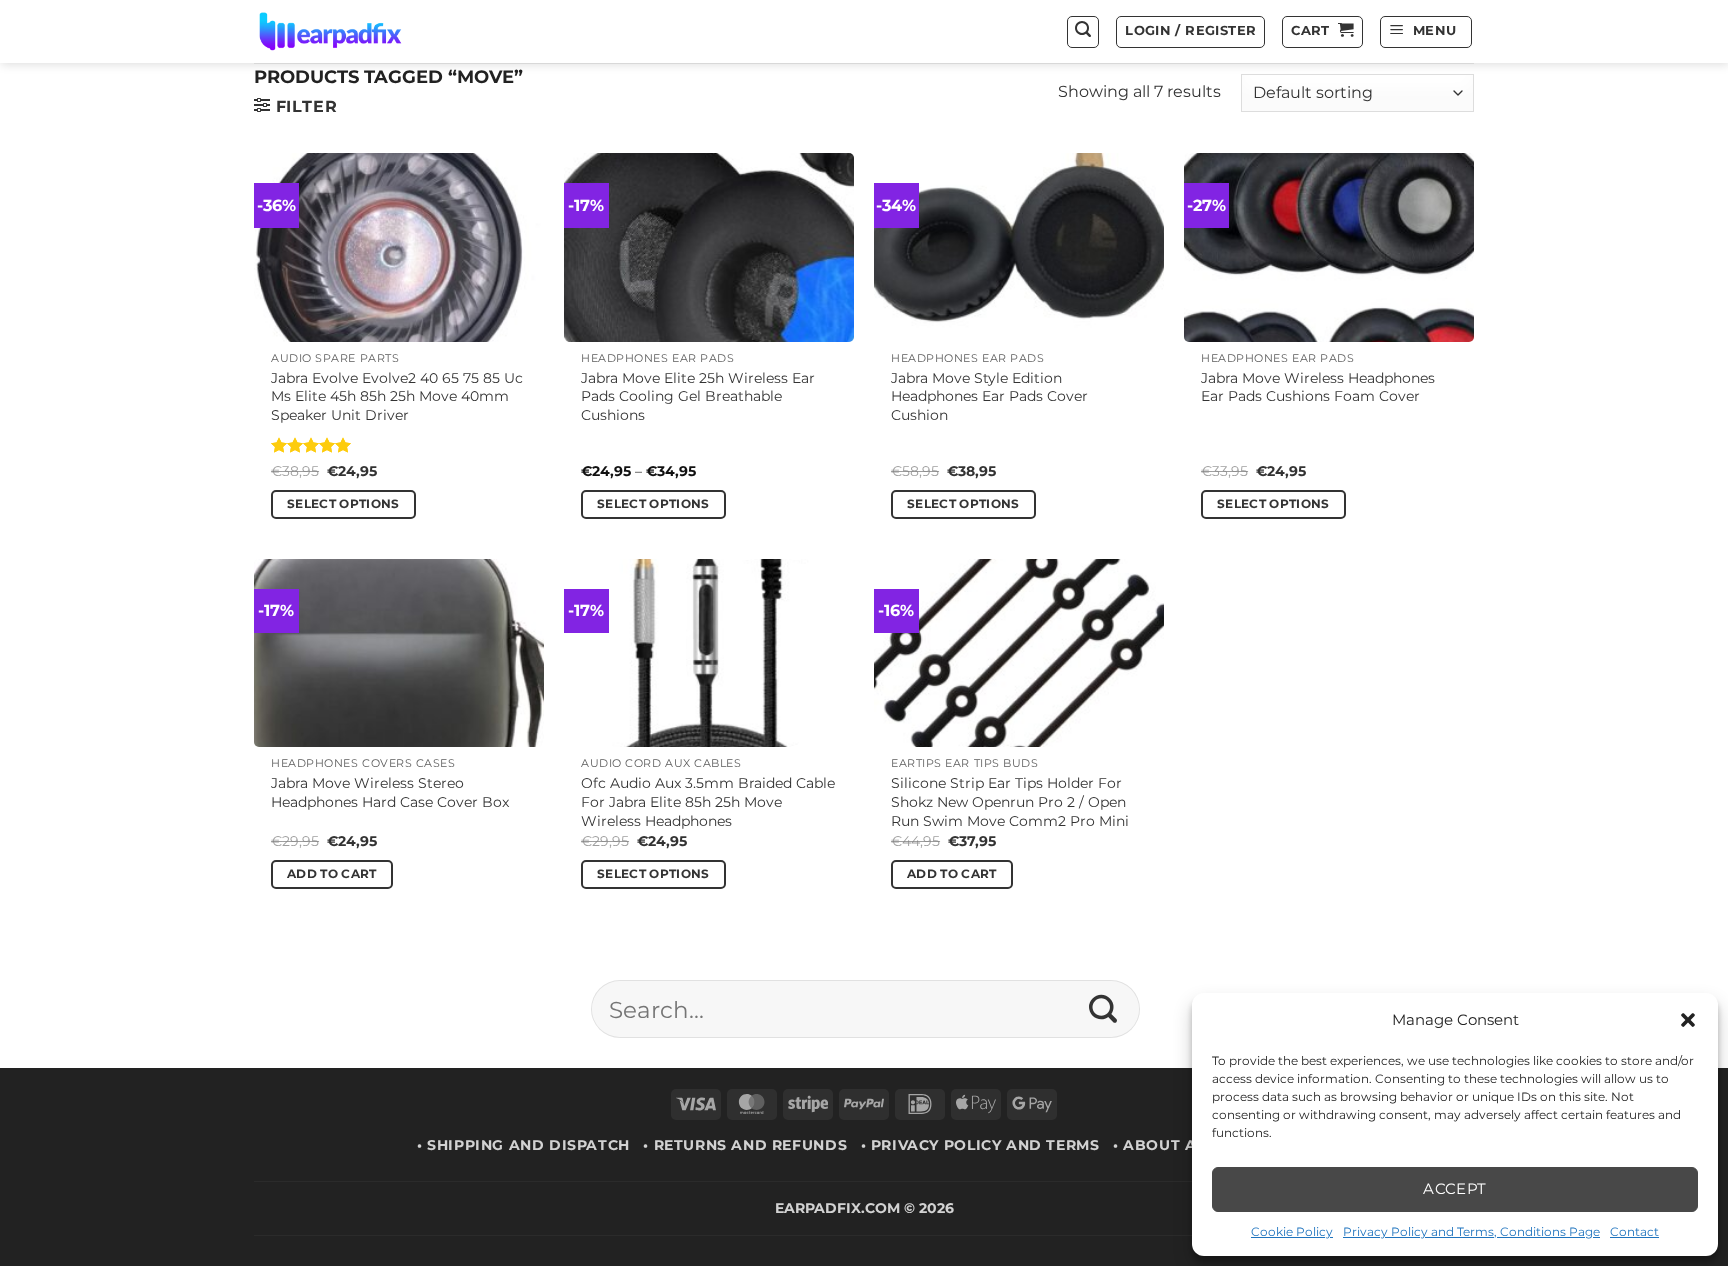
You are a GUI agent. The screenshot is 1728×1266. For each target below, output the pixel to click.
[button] (1688, 1020)
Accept (1455, 1188)
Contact (1634, 1231)
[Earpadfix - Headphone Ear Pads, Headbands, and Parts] (355, 31)
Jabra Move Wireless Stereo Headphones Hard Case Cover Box (390, 792)
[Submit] (1103, 1009)
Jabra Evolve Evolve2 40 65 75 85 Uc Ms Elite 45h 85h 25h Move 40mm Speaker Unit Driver (397, 396)
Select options (343, 504)
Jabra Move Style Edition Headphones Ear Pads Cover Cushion (989, 396)
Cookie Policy (1292, 1231)
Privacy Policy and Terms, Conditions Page (1471, 1231)
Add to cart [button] (332, 874)
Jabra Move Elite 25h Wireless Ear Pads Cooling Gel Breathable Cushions (698, 396)
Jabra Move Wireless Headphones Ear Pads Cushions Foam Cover (1318, 387)
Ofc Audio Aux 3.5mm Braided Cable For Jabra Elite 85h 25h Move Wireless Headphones (708, 801)
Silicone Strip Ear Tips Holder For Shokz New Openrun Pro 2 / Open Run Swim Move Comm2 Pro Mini (1010, 801)
